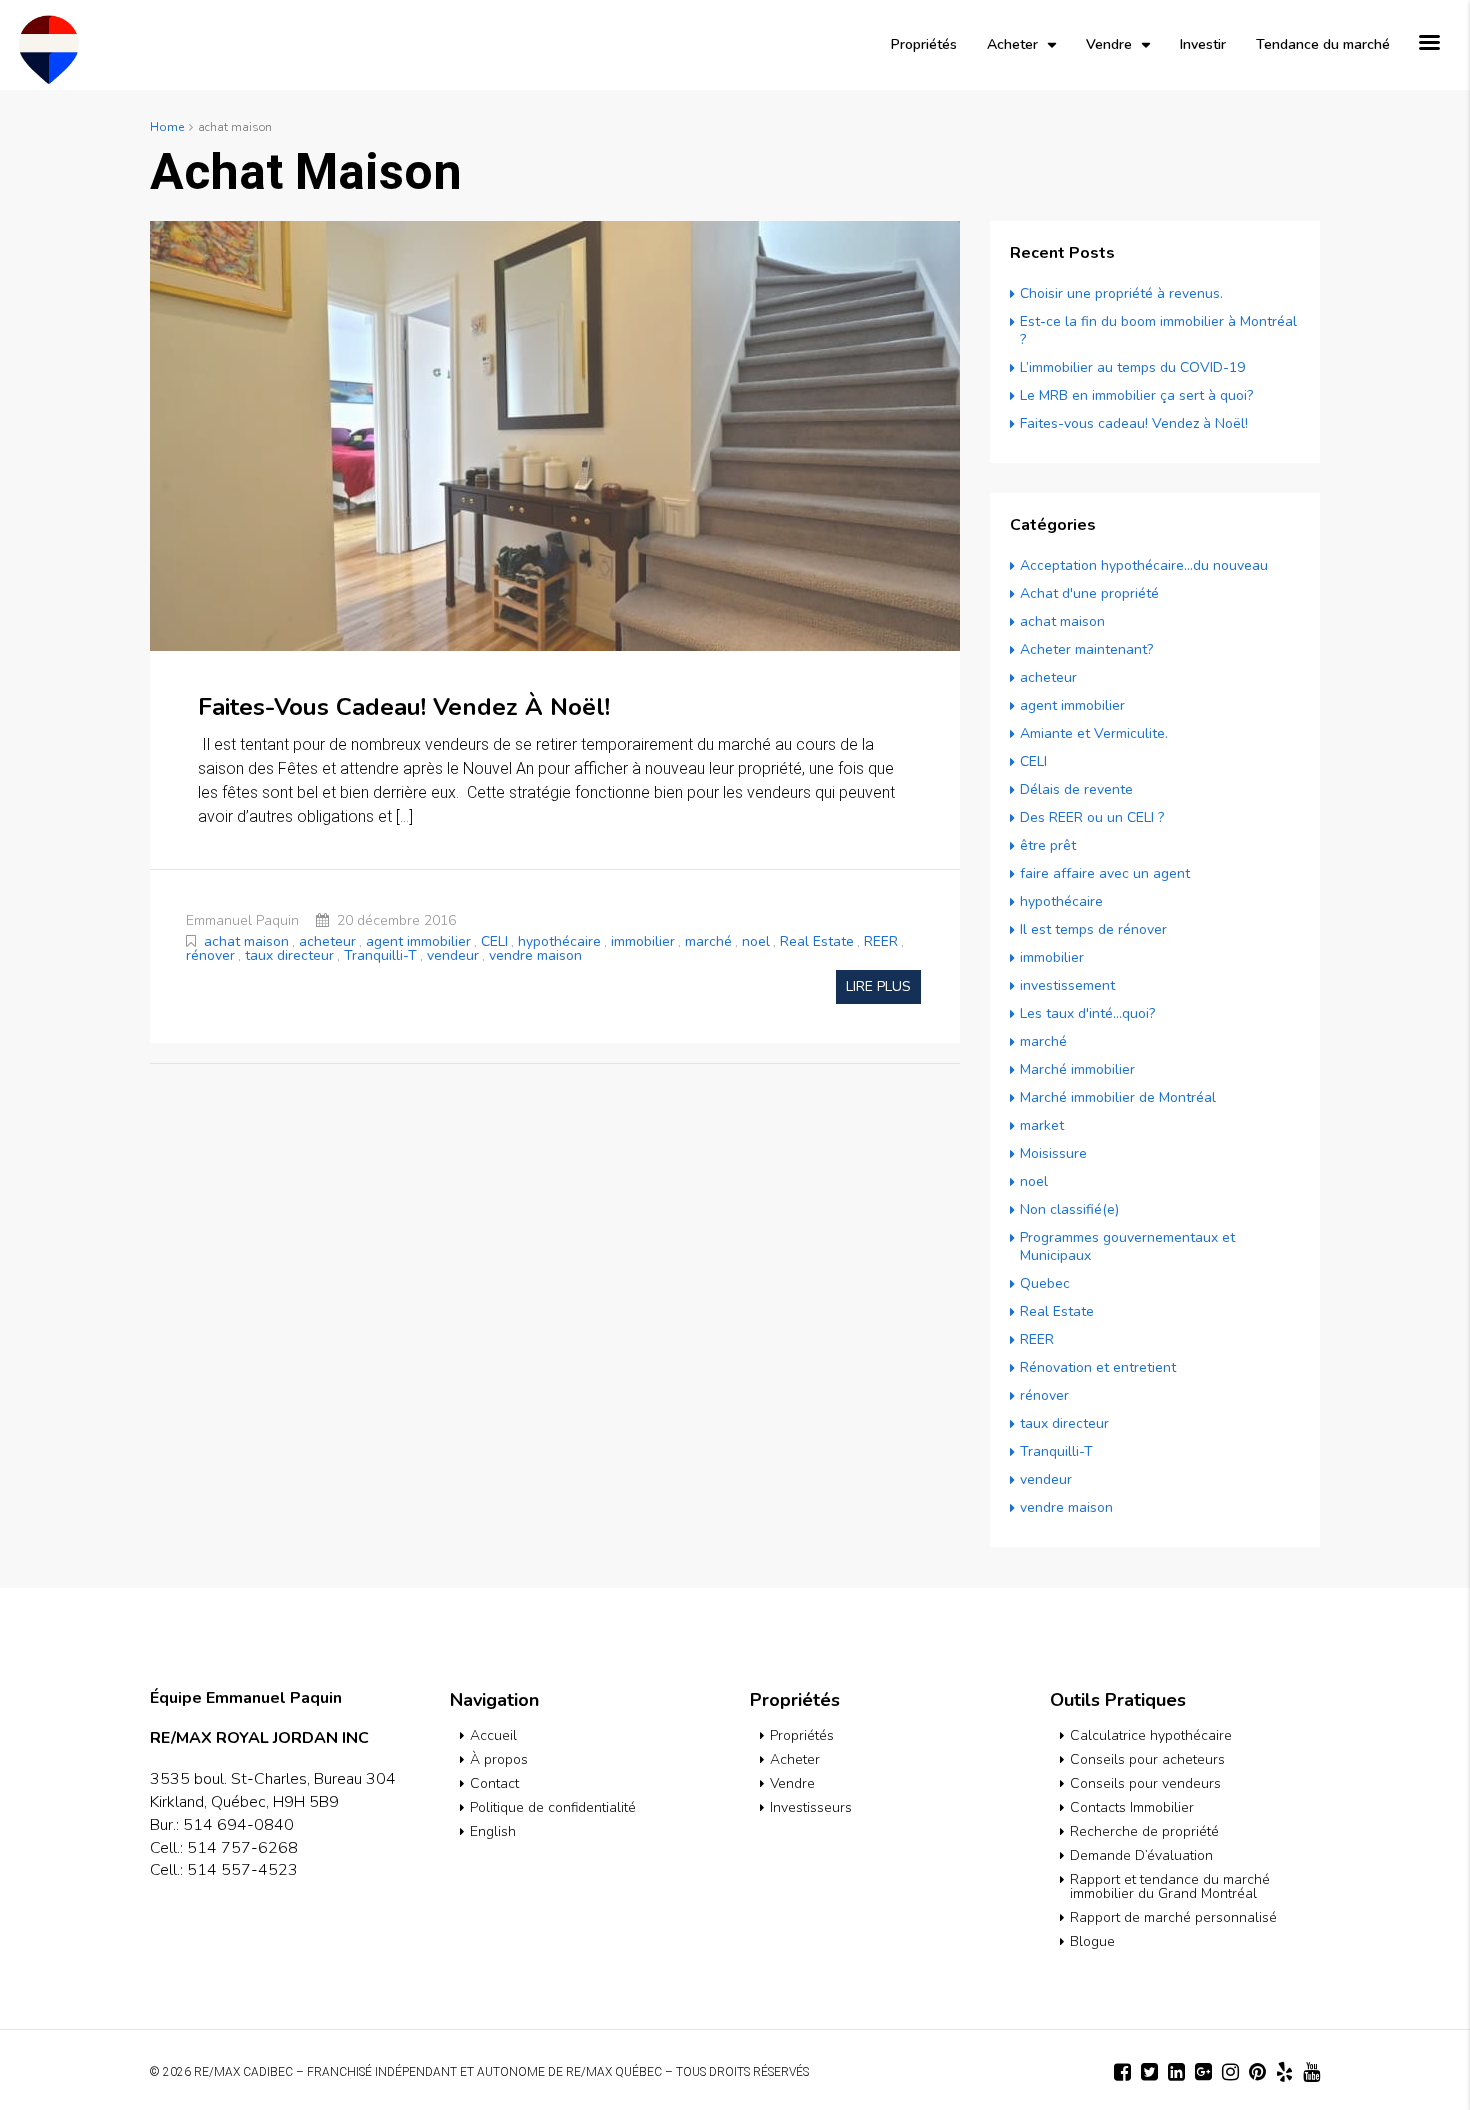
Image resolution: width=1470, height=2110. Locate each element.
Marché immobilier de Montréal (1118, 1097)
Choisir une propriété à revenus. (1121, 293)
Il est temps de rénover (1093, 929)
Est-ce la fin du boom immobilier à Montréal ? (1158, 330)
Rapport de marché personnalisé (1173, 1917)
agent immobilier (418, 941)
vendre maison (535, 955)
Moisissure (1053, 1153)
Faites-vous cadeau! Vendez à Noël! (404, 707)
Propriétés (924, 44)
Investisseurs (811, 1807)
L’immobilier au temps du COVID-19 (1132, 367)
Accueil (493, 1735)
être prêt (1048, 845)
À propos (499, 1759)
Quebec (1045, 1283)
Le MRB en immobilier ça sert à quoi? (1136, 395)
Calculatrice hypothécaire (1151, 1735)
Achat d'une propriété (1089, 593)
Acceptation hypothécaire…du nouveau (1144, 565)
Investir (1203, 44)
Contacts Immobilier (1132, 1807)
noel (756, 941)
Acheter (1012, 44)
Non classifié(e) (1069, 1209)
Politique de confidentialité (553, 1807)
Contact (494, 1783)
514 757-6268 (242, 1848)
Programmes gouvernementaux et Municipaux (1127, 1246)
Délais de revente (1076, 789)
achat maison (246, 941)
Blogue (1092, 1941)
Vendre (1109, 44)
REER (881, 941)
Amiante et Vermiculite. (1094, 733)
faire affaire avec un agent (1105, 873)
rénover (210, 955)
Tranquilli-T (380, 955)
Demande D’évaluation (1141, 1855)
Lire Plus (878, 986)
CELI (494, 941)
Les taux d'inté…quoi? (1087, 1013)
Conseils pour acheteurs (1147, 1759)
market (1042, 1125)
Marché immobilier (1077, 1069)
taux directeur (289, 955)
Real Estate (817, 941)
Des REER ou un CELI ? (1092, 817)
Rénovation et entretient (1098, 1367)
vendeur (453, 955)
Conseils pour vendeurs (1145, 1783)
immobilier (643, 941)
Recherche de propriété (1144, 1831)
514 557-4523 (242, 1870)
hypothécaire (559, 941)
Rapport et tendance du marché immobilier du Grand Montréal (1170, 1886)
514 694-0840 (238, 1825)
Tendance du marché (1323, 44)
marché (708, 941)
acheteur (327, 941)
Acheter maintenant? (1086, 649)
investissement (1067, 985)
